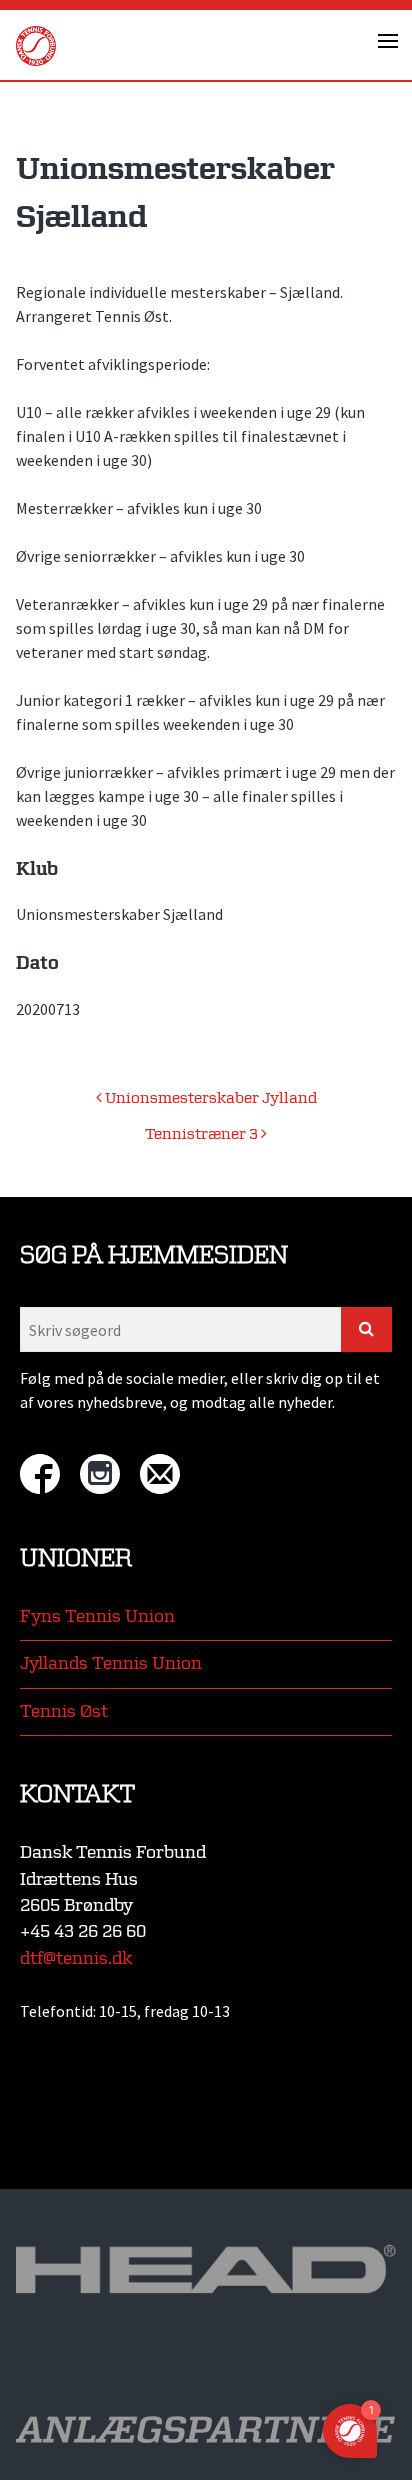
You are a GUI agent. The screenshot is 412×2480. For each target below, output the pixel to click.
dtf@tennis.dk (76, 1958)
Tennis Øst (64, 1711)
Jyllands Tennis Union (111, 1663)
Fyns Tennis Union (97, 1616)
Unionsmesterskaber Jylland (209, 1098)
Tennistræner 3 (203, 1134)
